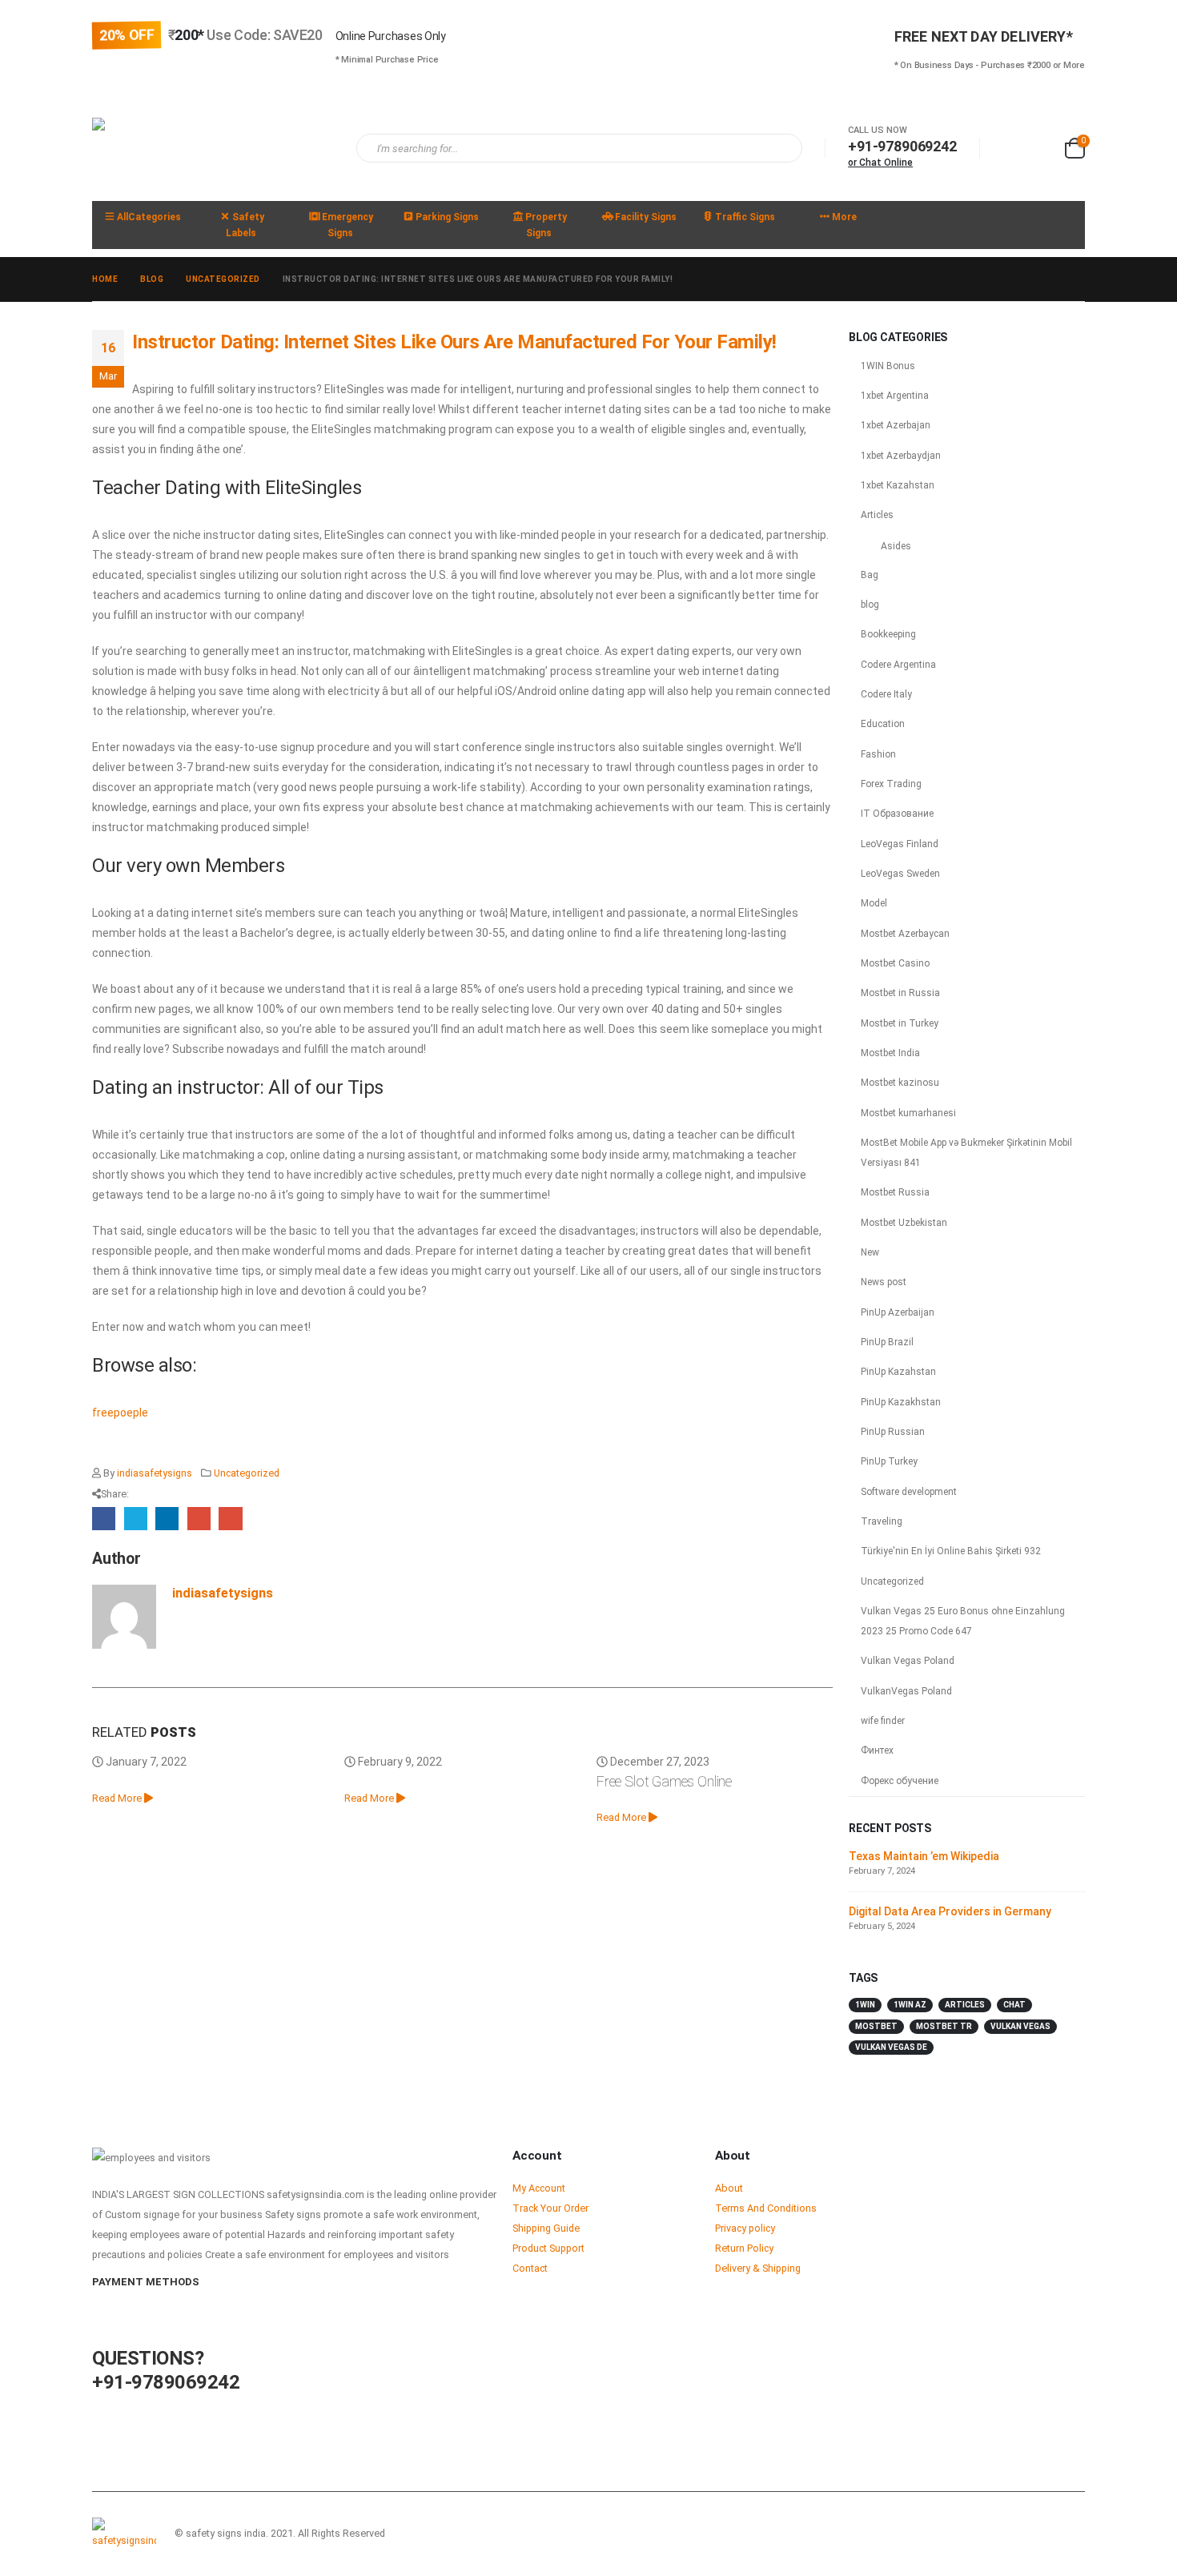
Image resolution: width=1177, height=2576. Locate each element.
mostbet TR (944, 2026)
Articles (877, 515)
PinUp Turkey (889, 1461)
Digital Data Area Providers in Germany (950, 1911)
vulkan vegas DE (891, 2047)
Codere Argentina (898, 665)
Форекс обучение (900, 1781)
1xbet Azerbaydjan (901, 456)
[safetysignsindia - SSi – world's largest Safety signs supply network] (212, 149)
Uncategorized (247, 1473)
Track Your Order (550, 2208)
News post (884, 1282)
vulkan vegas (1020, 2026)
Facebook (104, 1519)
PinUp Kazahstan (898, 1372)
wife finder (883, 1721)
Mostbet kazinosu (900, 1083)
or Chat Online (880, 163)
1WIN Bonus (888, 366)
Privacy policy (745, 2228)
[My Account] (1009, 149)
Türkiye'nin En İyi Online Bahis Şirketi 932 (951, 1551)
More (844, 217)
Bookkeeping (888, 634)
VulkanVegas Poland (906, 1691)
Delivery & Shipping (758, 2268)
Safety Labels (245, 225)
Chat (1014, 2005)
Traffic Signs (745, 217)
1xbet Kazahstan (898, 485)
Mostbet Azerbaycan (905, 934)
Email (230, 1519)
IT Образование (897, 814)
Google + (199, 1519)
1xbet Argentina (895, 396)
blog (870, 605)
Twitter (136, 1519)
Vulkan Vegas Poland (908, 1661)
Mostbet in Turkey (900, 1023)
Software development (909, 1492)
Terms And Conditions (766, 2208)
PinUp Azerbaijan (898, 1312)
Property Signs (546, 225)
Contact (530, 2268)
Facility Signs (646, 217)
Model (874, 903)
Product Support (548, 2248)
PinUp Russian (893, 1432)
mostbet (876, 2026)
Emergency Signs (347, 225)
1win (865, 2005)
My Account (539, 2188)
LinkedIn (167, 1519)
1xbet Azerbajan (896, 425)
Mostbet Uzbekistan (904, 1223)
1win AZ (910, 2005)
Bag (870, 575)
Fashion (878, 754)
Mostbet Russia (895, 1192)
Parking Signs (447, 217)
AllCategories (149, 217)
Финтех (877, 1750)
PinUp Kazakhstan (901, 1402)
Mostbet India (890, 1053)
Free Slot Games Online (664, 1781)
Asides (896, 546)
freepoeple (120, 1413)
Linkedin (1071, 2534)
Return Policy (744, 2248)
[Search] (779, 148)
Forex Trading (891, 784)
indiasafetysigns (155, 1473)
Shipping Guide (546, 2228)
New (870, 1252)
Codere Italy (886, 694)
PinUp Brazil (887, 1342)
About (729, 2188)
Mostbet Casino (895, 963)
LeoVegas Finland (900, 844)
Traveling (882, 1521)
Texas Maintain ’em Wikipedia (924, 1856)
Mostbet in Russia (900, 993)
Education (883, 724)
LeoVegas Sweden (900, 874)
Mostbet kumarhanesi (908, 1113)
